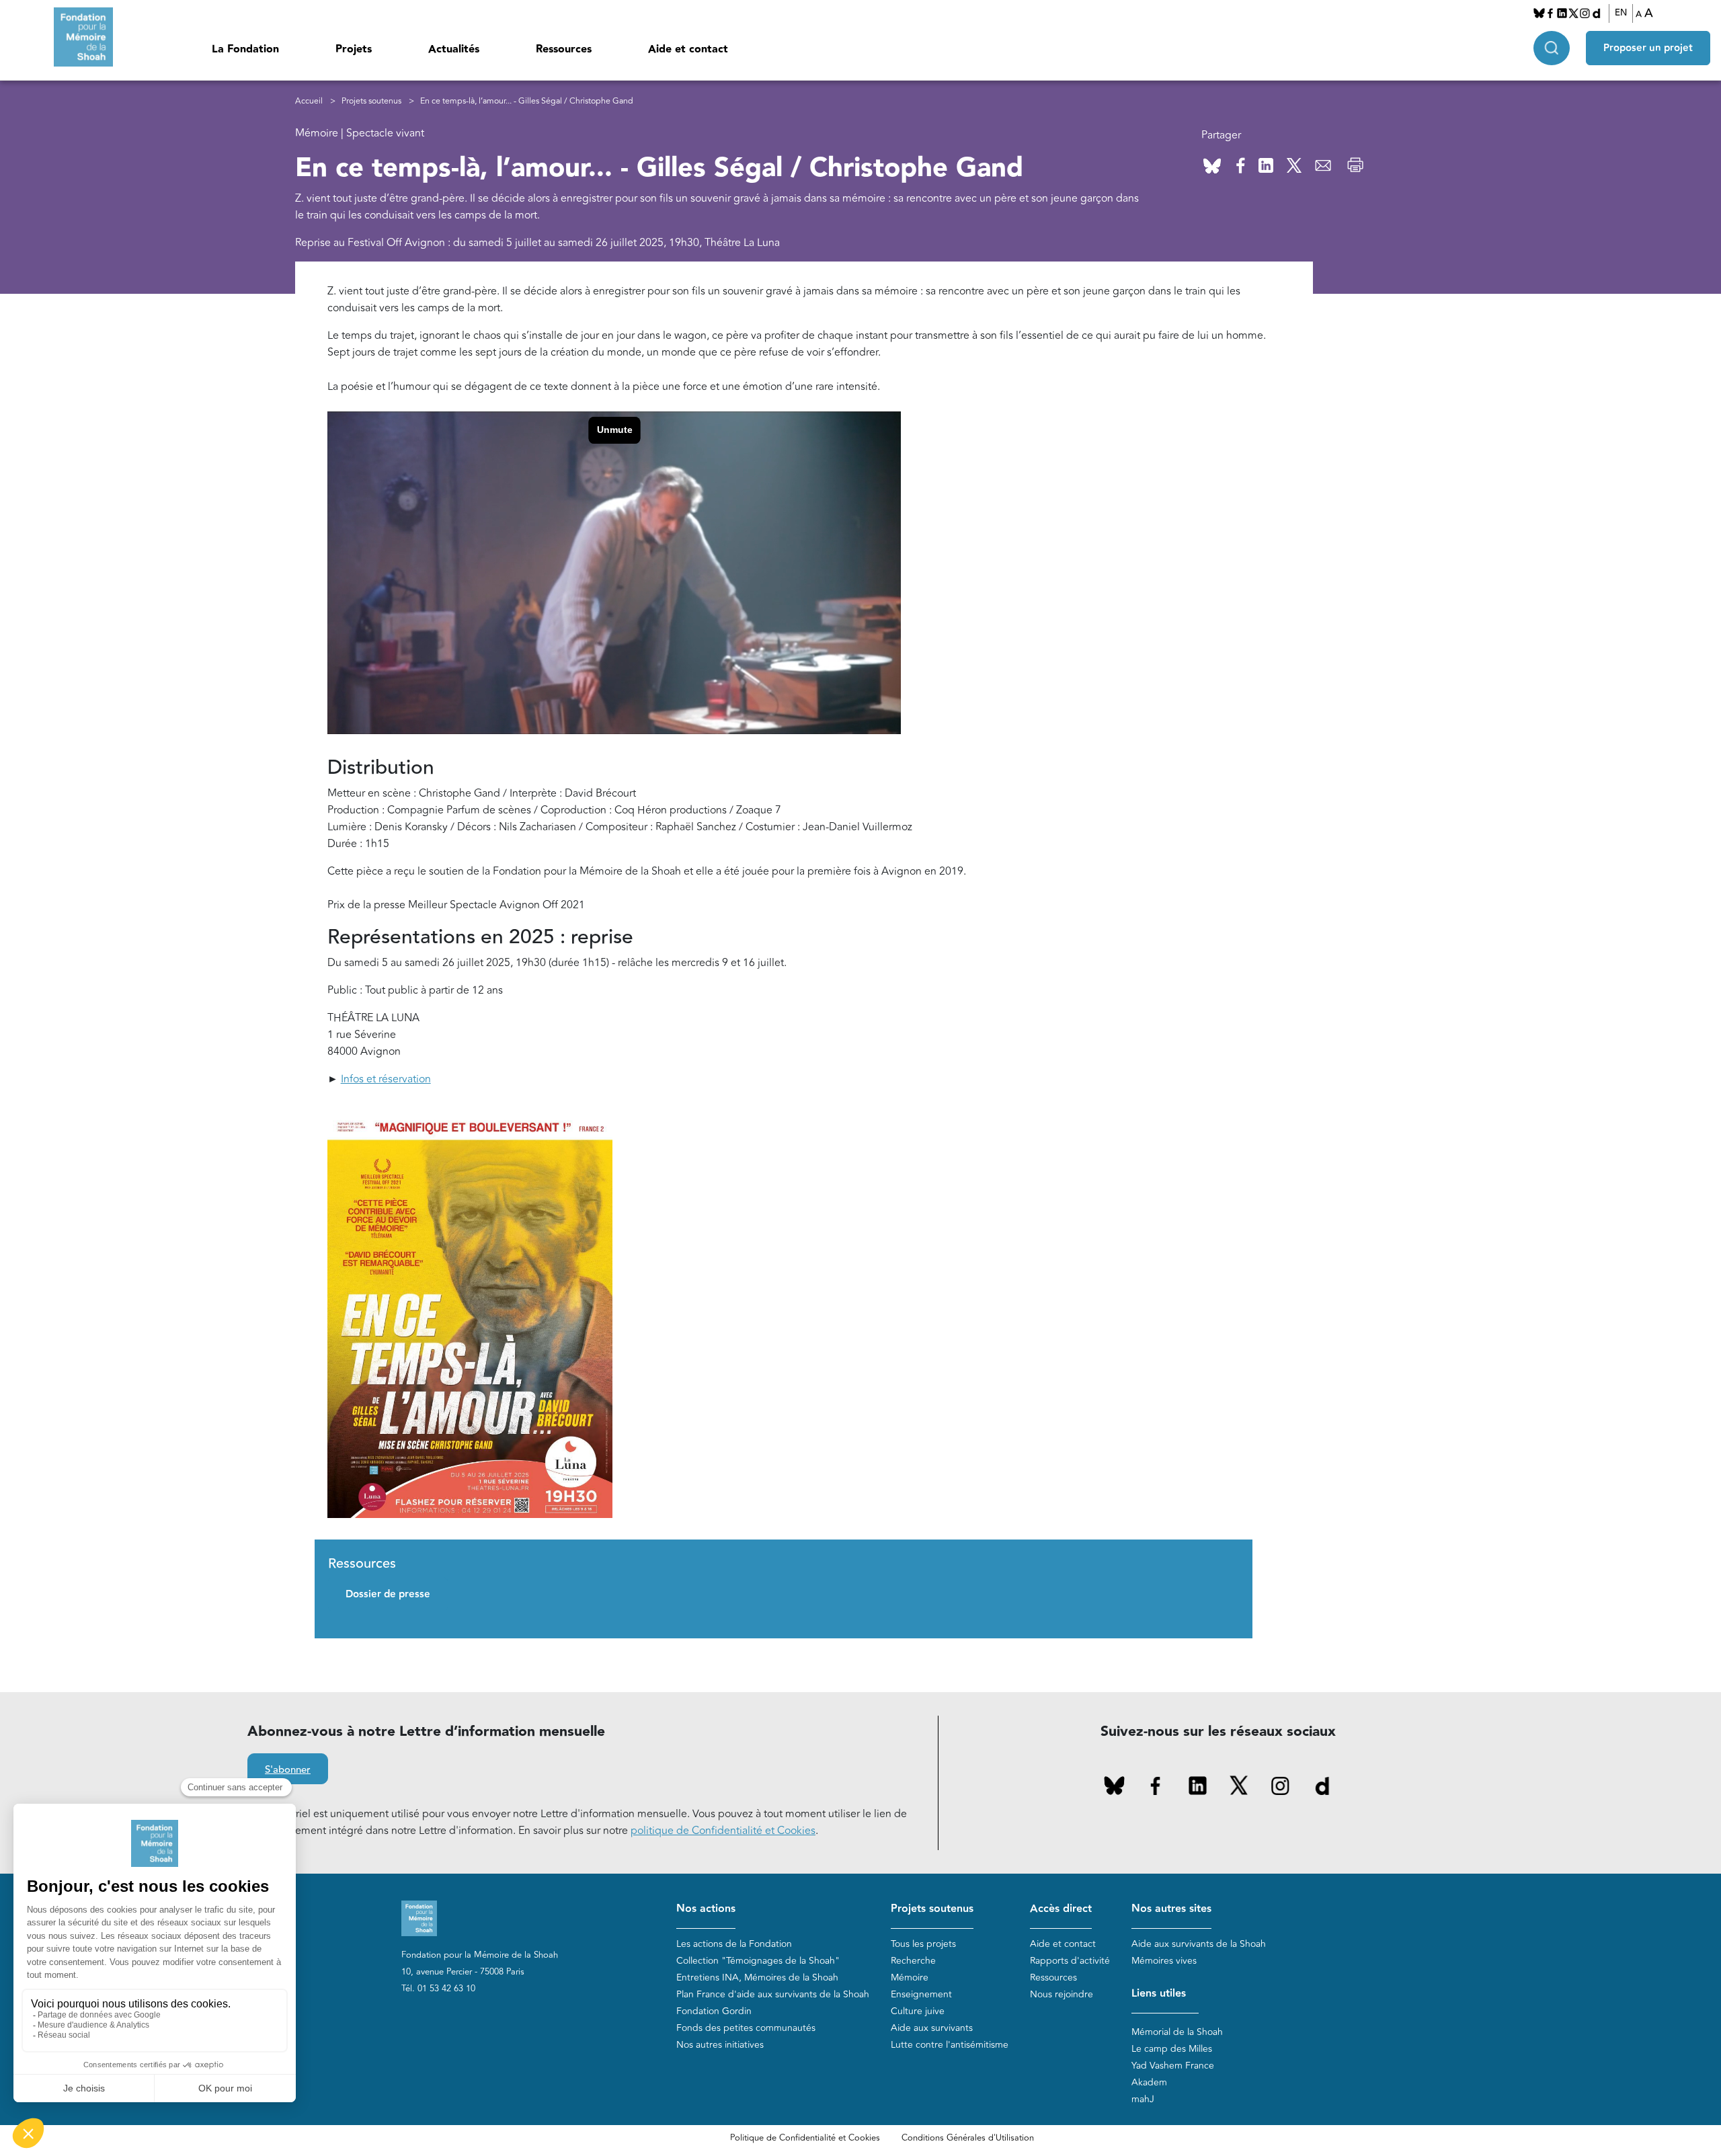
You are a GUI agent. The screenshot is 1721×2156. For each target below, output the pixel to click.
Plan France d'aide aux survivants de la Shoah (773, 1994)
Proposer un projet (1648, 48)
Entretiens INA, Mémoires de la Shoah (757, 1978)
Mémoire (910, 1978)
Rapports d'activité (1070, 1961)
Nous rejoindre (1062, 1994)
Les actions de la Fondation (734, 1944)
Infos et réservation (386, 1079)
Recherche (913, 1961)
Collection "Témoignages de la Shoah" (758, 1961)
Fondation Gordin (714, 2011)
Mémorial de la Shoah (1177, 2032)
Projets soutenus (371, 101)
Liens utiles (1159, 1994)
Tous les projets (923, 1944)
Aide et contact (688, 49)
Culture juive (918, 2011)
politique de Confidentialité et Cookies (723, 1831)
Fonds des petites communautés (746, 2028)
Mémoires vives (1164, 1961)
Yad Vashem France (1173, 2066)
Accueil (309, 101)
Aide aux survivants (932, 2028)
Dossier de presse (388, 1594)
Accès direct (1061, 1909)
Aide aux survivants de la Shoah (1199, 1944)
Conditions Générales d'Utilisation (968, 2138)
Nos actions (706, 1909)
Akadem (1149, 2082)
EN (1621, 13)
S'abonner (288, 1770)
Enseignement (921, 1994)
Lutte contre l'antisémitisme (950, 2045)
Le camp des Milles (1172, 2049)
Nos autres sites (1171, 1909)
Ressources (564, 49)
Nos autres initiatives (720, 2045)
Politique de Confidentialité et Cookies (805, 2138)
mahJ (1143, 2099)
